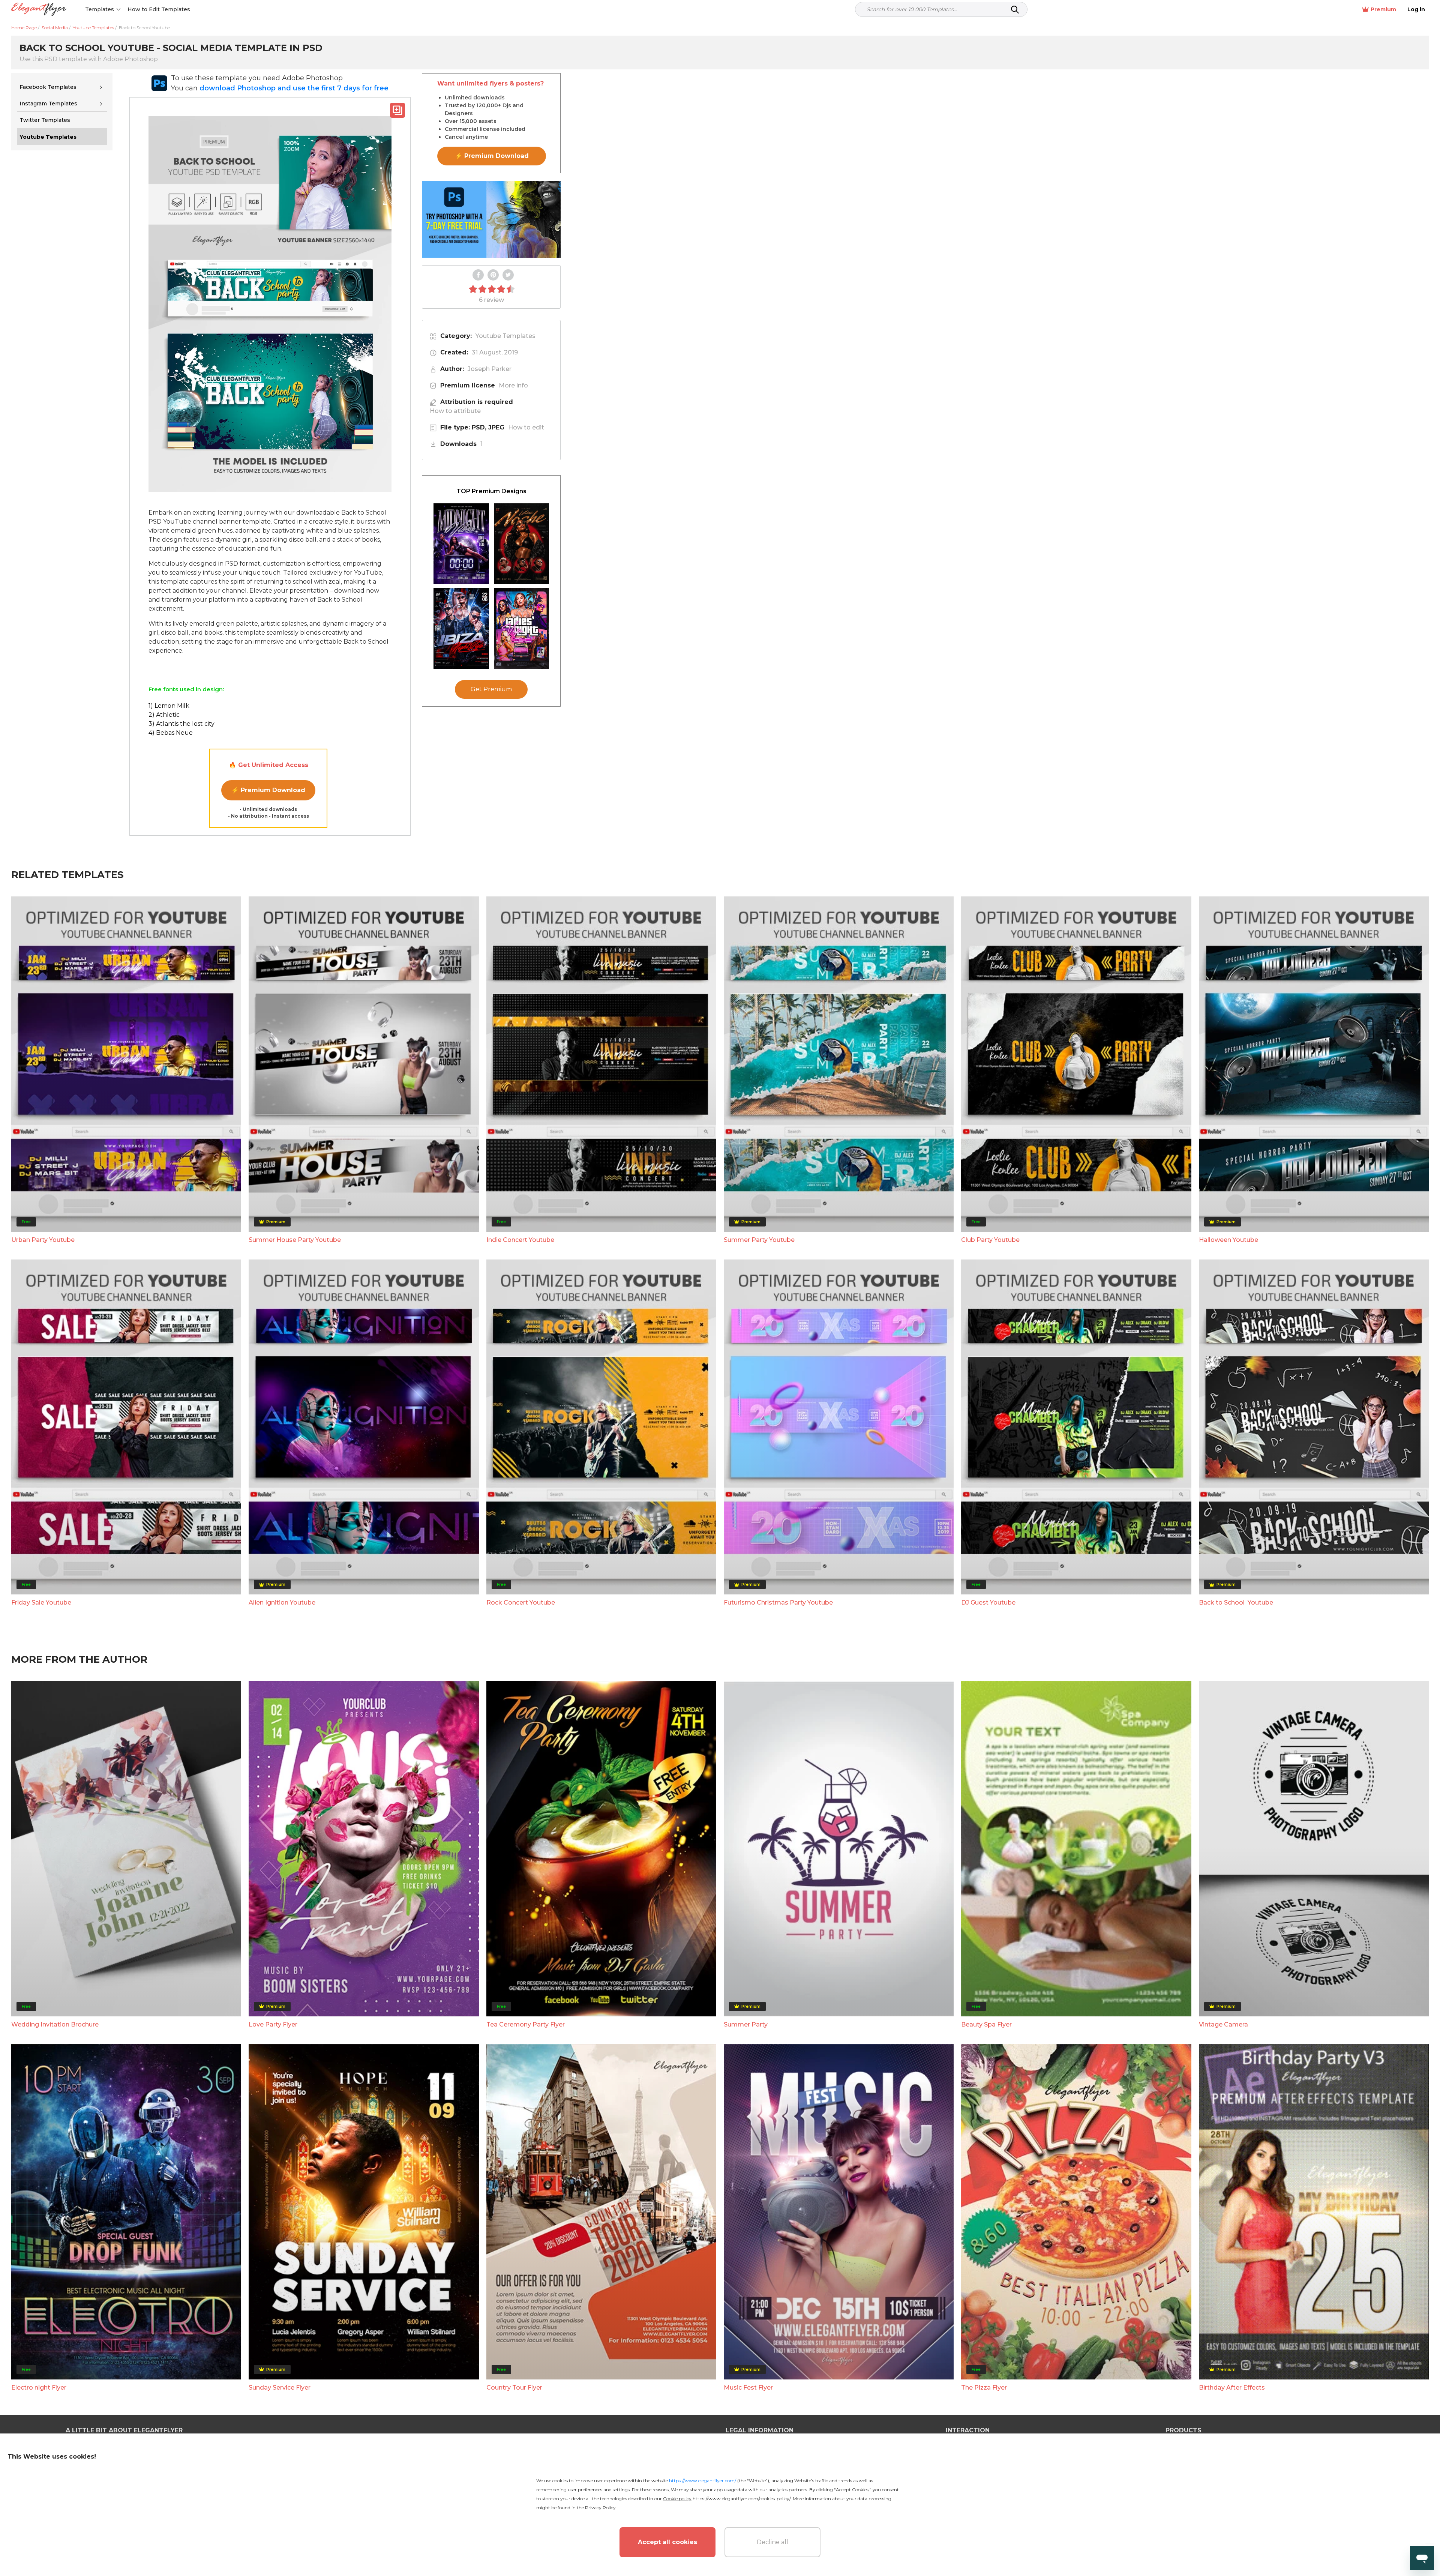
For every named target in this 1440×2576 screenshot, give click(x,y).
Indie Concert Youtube (520, 1240)
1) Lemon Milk (169, 706)
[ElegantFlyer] (39, 10)
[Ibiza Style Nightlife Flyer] (461, 628)
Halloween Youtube (1228, 1240)
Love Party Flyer (273, 2024)
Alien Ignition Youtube (282, 1602)
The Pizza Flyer (984, 2388)
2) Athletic (164, 715)
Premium (1383, 9)
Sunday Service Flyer (280, 2388)
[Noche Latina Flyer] (522, 544)
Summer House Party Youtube (295, 1240)
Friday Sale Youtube (41, 1602)
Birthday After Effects (1232, 2388)
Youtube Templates (505, 336)
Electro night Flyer (39, 2388)
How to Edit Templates (159, 9)
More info (513, 385)
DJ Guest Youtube (988, 1602)
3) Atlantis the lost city (181, 724)
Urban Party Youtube (43, 1240)
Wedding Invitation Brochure (55, 2024)
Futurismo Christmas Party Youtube (778, 1602)
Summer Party (746, 2024)
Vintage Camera (1223, 2024)
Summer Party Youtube (759, 1240)
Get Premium (491, 689)
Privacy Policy (600, 2508)
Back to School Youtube (1236, 1602)
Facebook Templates (48, 87)
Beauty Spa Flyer (986, 2024)
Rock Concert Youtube (521, 1602)
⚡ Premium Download (268, 790)
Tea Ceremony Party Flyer (526, 2024)
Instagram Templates (48, 104)
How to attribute (455, 411)
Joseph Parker (490, 369)
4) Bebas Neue (171, 733)
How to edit (526, 427)
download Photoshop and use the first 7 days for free (294, 88)
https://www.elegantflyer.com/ (703, 2481)
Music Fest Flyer (748, 2388)
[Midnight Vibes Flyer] (461, 544)
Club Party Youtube (990, 1240)
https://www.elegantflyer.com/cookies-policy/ (742, 2499)
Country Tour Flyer (514, 2388)
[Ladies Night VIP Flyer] (522, 628)
